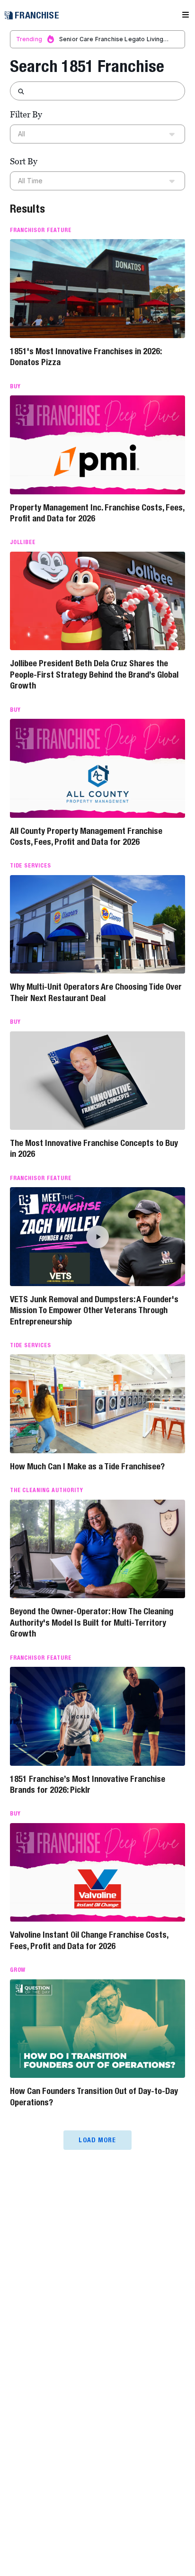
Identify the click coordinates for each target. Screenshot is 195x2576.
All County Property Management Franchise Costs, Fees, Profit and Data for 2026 (86, 836)
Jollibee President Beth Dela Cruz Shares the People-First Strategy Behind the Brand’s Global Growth (94, 674)
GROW (18, 1970)
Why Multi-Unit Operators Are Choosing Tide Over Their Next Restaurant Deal (96, 992)
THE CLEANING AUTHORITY (47, 1490)
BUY (15, 386)
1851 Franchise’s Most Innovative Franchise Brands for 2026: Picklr (88, 1784)
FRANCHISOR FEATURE (41, 230)
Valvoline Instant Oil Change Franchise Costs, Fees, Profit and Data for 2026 (89, 1940)
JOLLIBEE (23, 542)
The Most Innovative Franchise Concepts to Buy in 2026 (94, 1148)
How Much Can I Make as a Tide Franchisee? (87, 1466)
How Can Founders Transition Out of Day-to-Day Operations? (94, 2096)
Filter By (26, 114)
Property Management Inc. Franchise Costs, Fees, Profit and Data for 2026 (97, 513)
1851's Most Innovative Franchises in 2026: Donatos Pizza (86, 357)
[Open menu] (186, 15)
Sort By (24, 161)
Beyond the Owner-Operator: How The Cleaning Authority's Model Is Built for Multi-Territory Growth (92, 1622)
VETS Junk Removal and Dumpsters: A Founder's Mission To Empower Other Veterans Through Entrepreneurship (94, 1310)
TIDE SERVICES (31, 866)
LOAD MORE (97, 2140)
